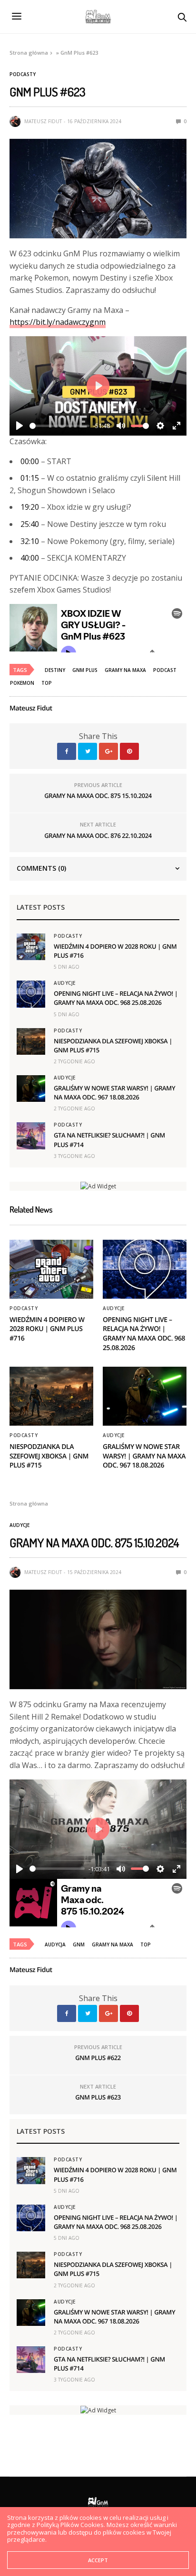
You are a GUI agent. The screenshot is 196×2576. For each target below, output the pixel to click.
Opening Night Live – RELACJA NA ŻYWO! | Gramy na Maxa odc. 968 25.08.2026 (116, 998)
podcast (165, 670)
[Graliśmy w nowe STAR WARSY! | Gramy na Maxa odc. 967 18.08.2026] (31, 1089)
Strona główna (29, 53)
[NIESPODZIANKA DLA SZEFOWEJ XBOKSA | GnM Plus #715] (31, 1041)
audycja (55, 1944)
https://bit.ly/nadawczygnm (58, 322)
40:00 (30, 558)
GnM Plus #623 (98, 2097)
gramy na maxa (125, 670)
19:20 (30, 507)
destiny (55, 670)
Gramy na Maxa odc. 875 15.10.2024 (98, 796)
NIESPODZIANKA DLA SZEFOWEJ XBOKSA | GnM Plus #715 (49, 1456)
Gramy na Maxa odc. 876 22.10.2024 (98, 836)
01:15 (30, 478)
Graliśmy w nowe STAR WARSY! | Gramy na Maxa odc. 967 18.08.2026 (114, 1093)
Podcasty (23, 74)
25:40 (30, 524)
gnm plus (85, 670)
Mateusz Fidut (43, 121)
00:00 (30, 461)
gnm (79, 1944)
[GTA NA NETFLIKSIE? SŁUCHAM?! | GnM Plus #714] (31, 1136)
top (47, 683)
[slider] (59, 426)
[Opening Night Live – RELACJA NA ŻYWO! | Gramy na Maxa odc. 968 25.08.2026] (31, 994)
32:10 (30, 541)
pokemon (22, 683)
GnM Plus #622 (98, 2058)
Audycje (65, 983)
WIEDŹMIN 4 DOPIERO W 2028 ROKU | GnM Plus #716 (47, 1329)
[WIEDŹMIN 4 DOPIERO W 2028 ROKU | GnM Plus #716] (31, 947)
